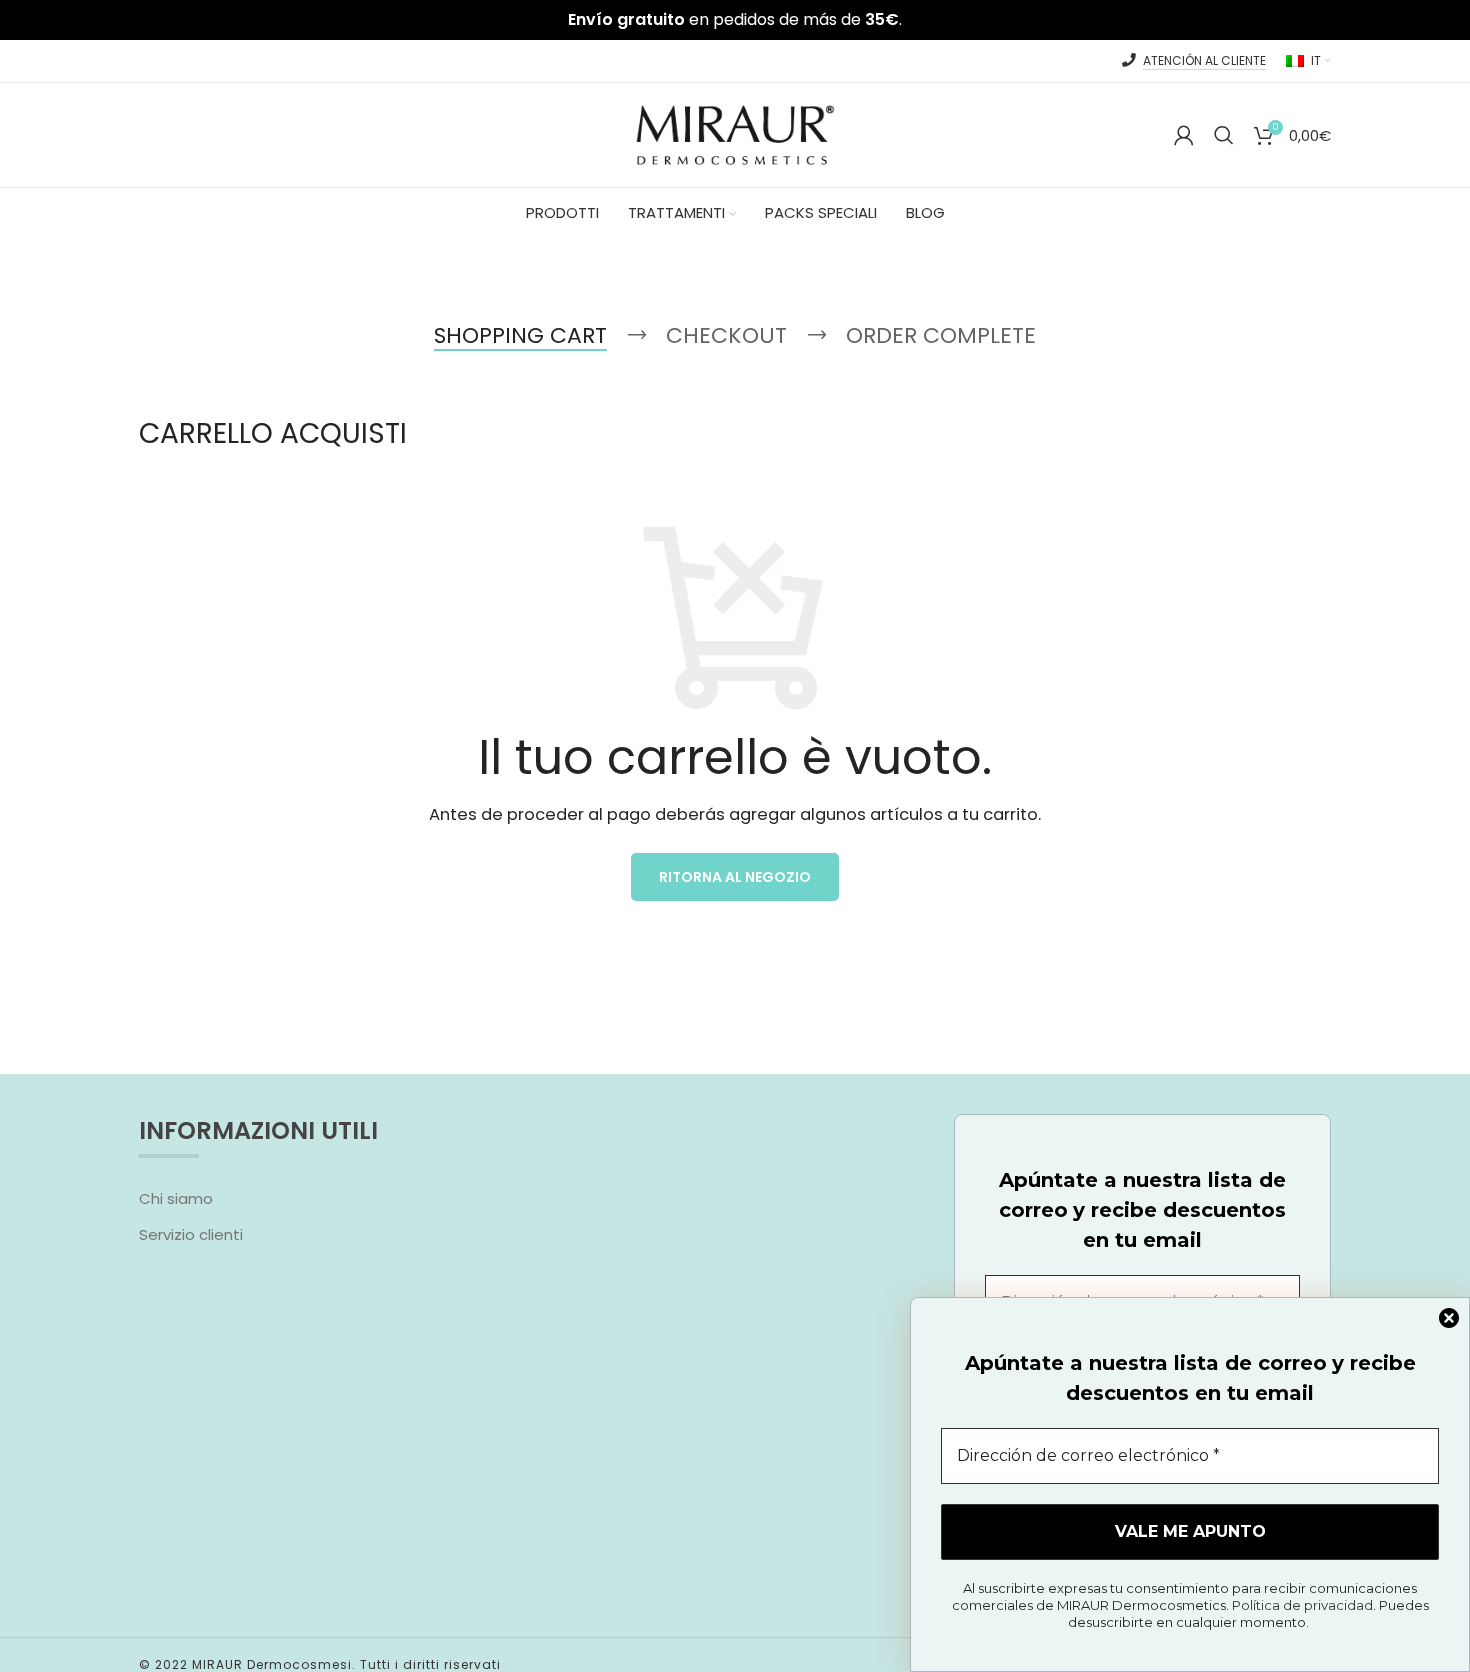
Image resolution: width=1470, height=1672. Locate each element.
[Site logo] (735, 133)
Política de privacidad (1302, 1605)
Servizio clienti (191, 1234)
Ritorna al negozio (735, 877)
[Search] (1224, 135)
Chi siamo (176, 1198)
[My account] (1184, 135)
